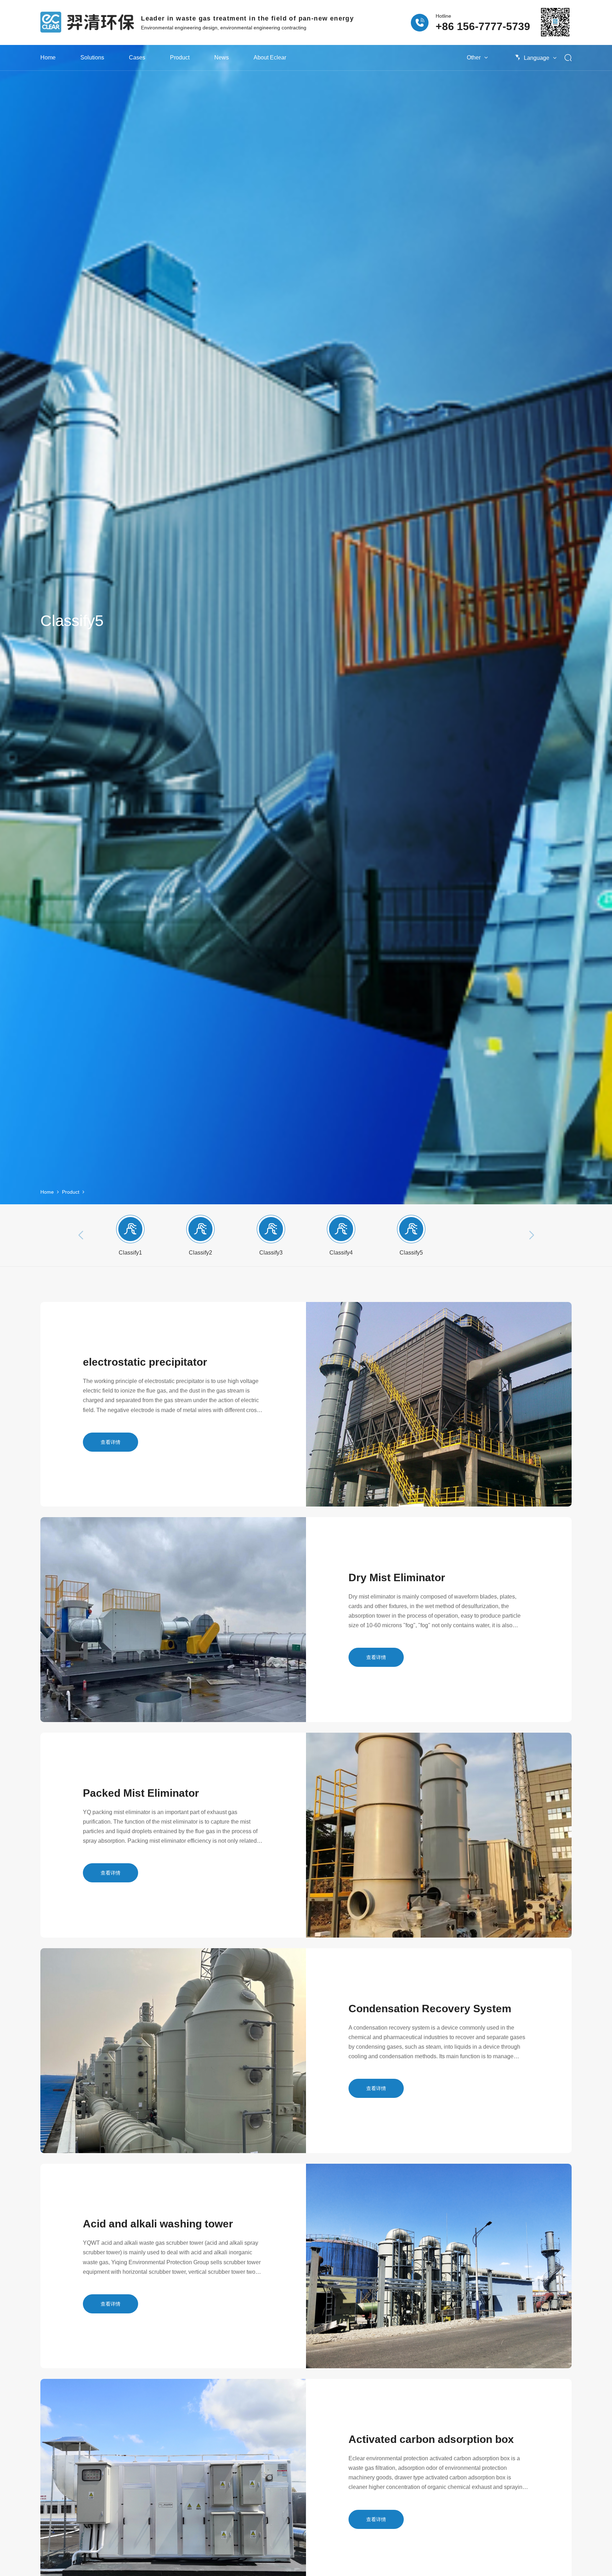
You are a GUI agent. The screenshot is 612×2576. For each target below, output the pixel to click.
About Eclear (270, 58)
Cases (137, 58)
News (222, 58)
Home (48, 58)
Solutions (92, 58)
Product (180, 58)
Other (474, 58)
